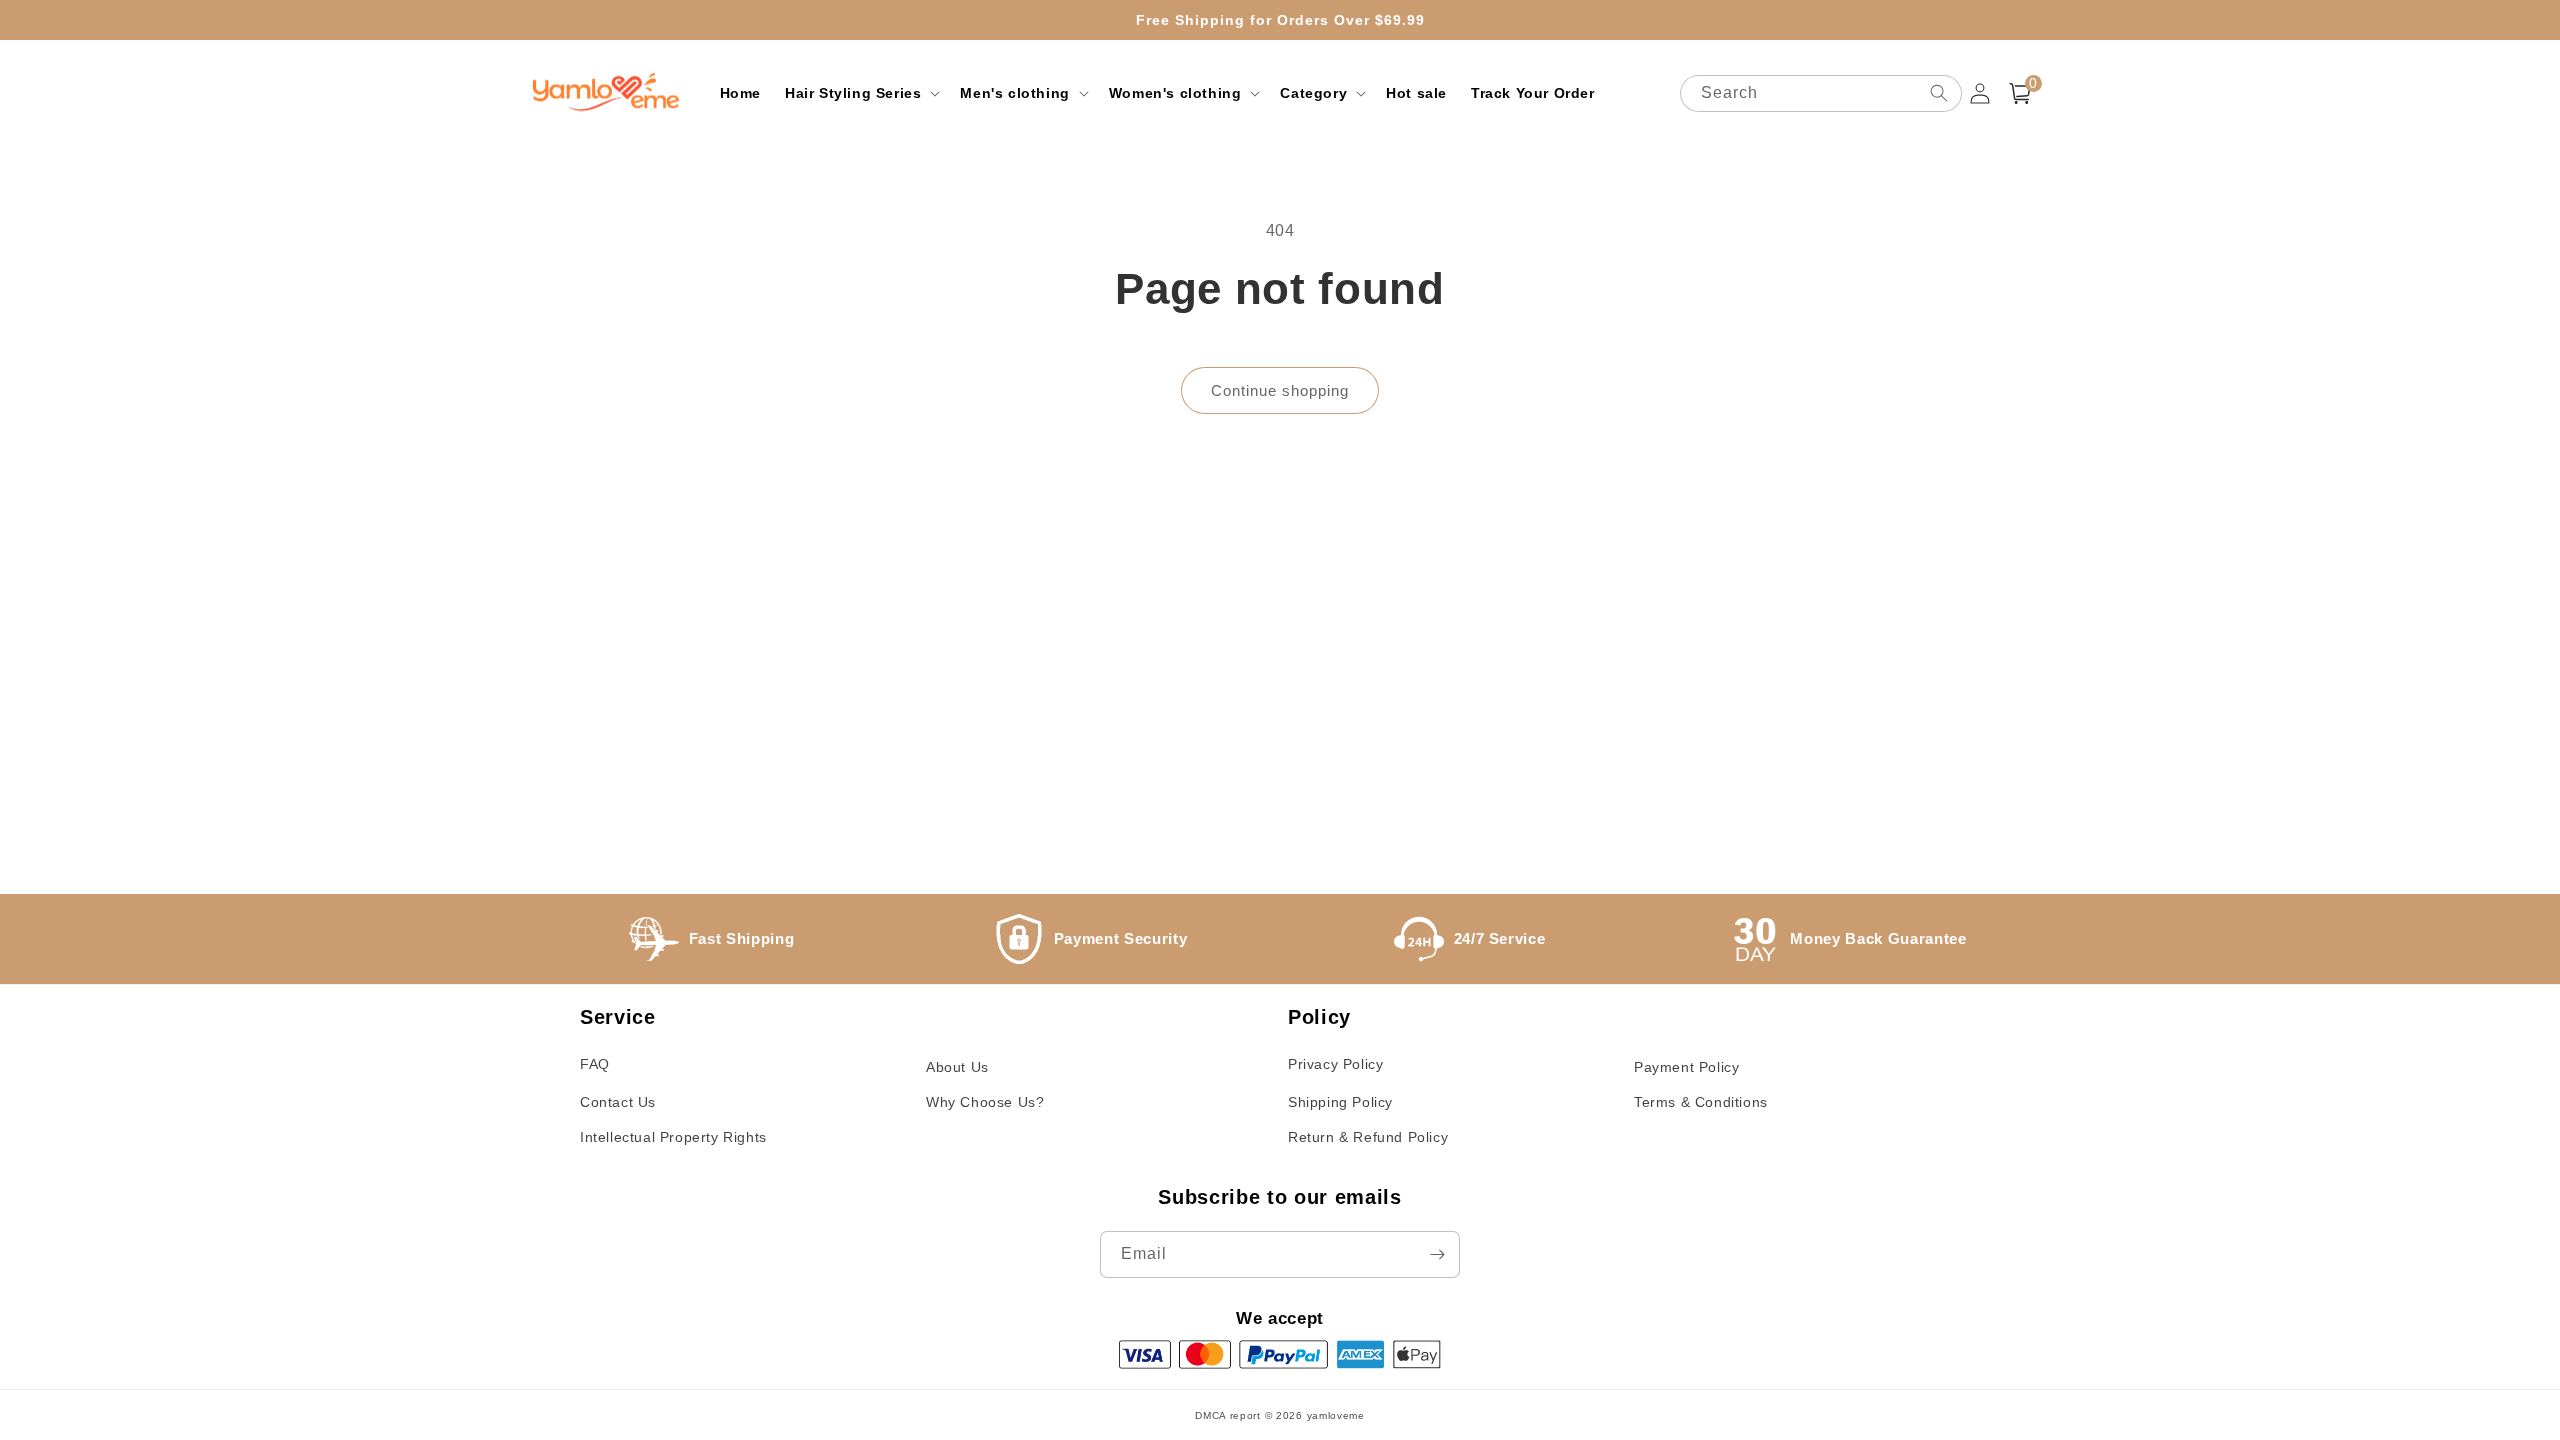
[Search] (1939, 93)
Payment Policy (1686, 1067)
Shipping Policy (1340, 1102)
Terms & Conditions (1701, 1102)
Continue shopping (1280, 390)
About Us (957, 1067)
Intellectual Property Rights (673, 1137)
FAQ (595, 1064)
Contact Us (618, 1102)
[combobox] (1821, 93)
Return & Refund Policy (1368, 1137)
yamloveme (1336, 1415)
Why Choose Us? (985, 1102)
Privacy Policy (1335, 1064)
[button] (860, 93)
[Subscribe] (1437, 1254)
